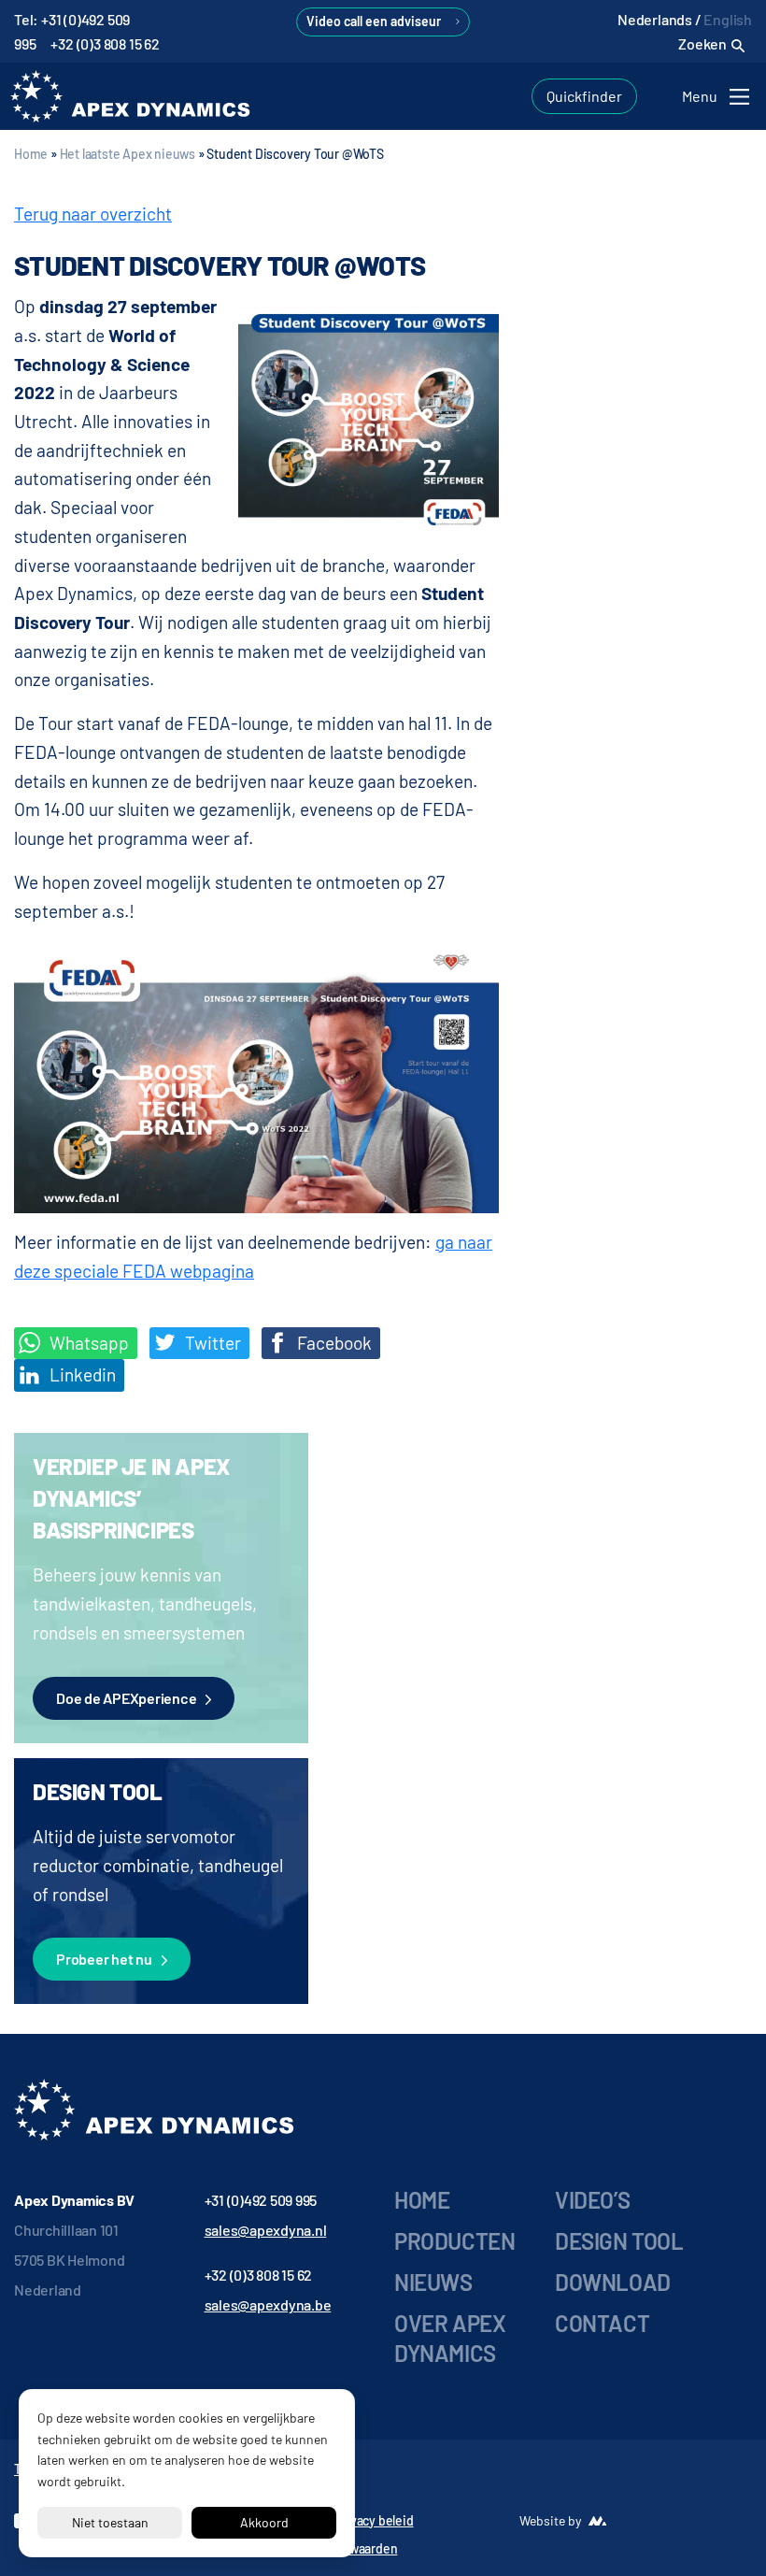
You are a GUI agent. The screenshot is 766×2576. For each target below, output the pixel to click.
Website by (550, 2520)
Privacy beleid (374, 2520)
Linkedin (81, 1374)
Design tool (619, 2241)
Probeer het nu (104, 1959)
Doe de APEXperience (126, 1698)
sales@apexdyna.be (268, 2304)
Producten (454, 2241)
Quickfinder (584, 96)
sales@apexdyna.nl (266, 2230)
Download (613, 2282)
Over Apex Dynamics (450, 2338)
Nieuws (433, 2282)
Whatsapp (87, 1343)
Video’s (592, 2200)
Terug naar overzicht (93, 214)
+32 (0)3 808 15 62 (105, 43)
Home (31, 154)
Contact (602, 2323)
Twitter (211, 1343)
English (728, 19)
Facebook (333, 1343)
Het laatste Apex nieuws (128, 154)
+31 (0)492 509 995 (261, 2200)
